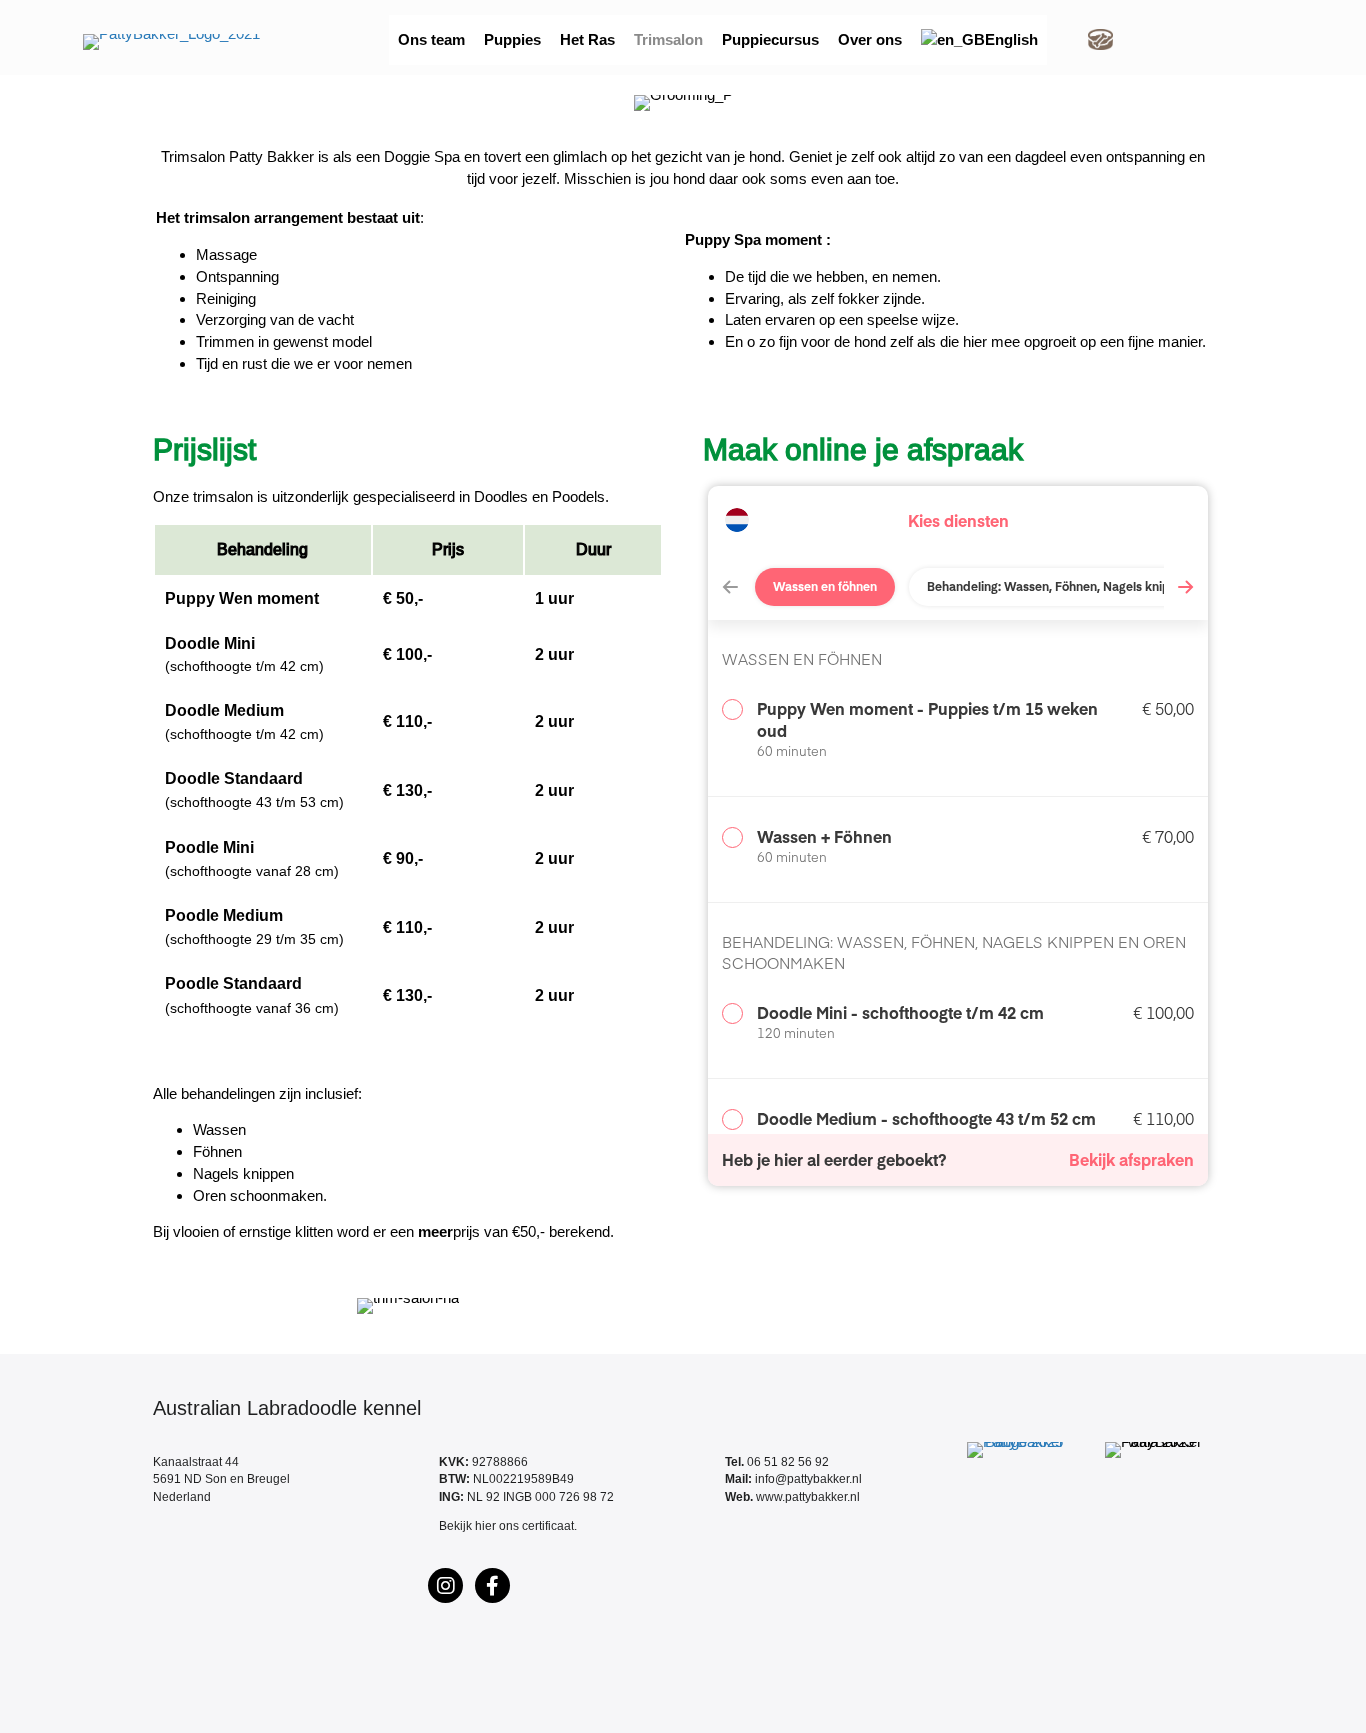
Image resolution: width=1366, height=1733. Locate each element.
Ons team (431, 39)
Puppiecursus (770, 39)
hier (485, 1526)
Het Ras (587, 39)
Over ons (870, 39)
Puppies (512, 39)
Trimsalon (668, 39)
